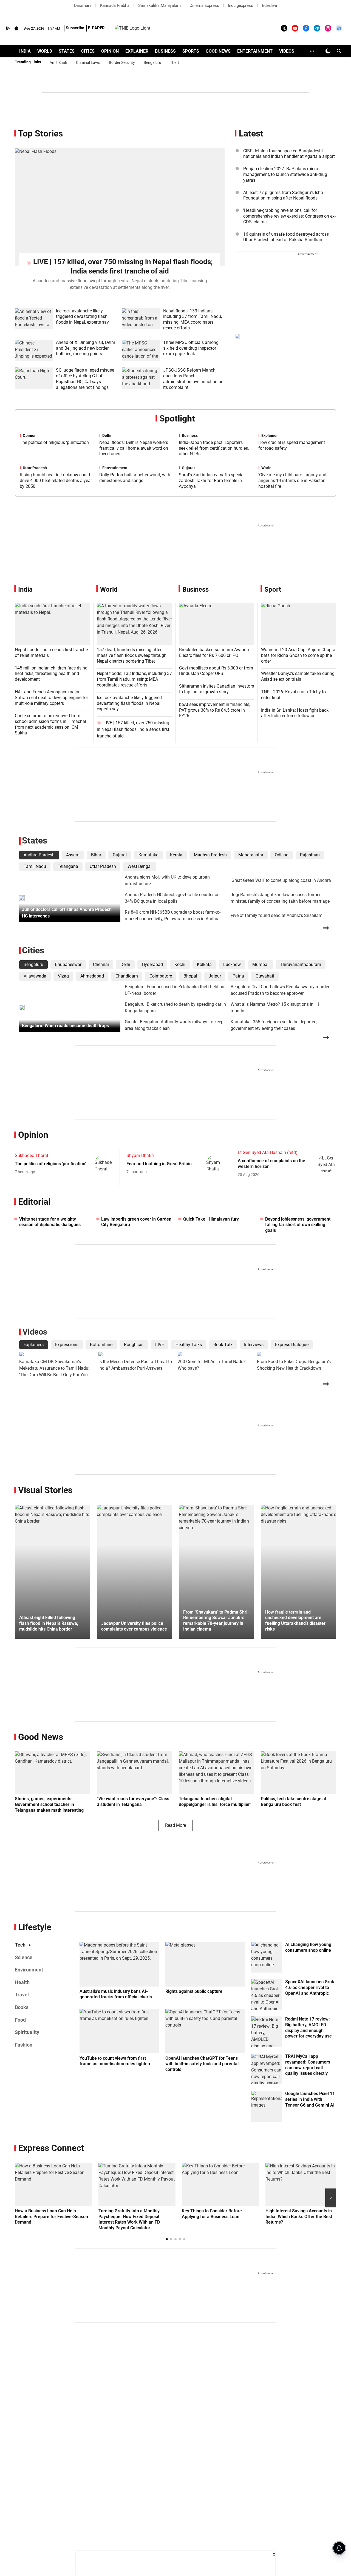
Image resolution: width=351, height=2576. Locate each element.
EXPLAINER (137, 51)
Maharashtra (251, 855)
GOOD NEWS (218, 51)
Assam (73, 855)
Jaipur (215, 976)
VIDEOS (287, 51)
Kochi (180, 964)
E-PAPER (96, 28)
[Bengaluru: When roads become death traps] (22, 1008)
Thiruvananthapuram (301, 964)
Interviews (254, 1345)
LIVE (160, 1345)
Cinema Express (204, 5)
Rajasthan (310, 855)
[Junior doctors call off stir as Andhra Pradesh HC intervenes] (22, 898)
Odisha (282, 855)
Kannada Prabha (115, 5)
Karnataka (148, 855)
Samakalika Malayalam (159, 5)
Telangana (68, 866)
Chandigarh (127, 976)
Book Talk (223, 1345)
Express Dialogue (292, 1345)
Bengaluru (152, 62)
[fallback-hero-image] (120, 207)
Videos (35, 1332)
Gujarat (120, 855)
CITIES (88, 51)
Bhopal (190, 976)
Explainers (34, 1345)
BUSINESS (165, 51)
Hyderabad (152, 964)
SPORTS (191, 51)
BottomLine (101, 1345)
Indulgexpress (240, 5)
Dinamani (83, 5)
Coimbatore (161, 976)
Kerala (176, 855)
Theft (175, 62)
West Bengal (140, 866)
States (35, 840)
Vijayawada (35, 976)
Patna (238, 976)
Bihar (96, 855)
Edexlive (269, 5)
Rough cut (134, 1345)
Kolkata (204, 964)
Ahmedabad (92, 976)
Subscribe (75, 28)
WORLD (45, 51)
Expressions (67, 1345)
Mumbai (260, 964)
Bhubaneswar (68, 964)
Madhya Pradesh (210, 855)
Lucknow (232, 964)
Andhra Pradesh (39, 855)
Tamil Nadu (35, 866)
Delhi (125, 964)
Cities (33, 950)
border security (122, 62)
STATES (67, 51)
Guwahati (265, 976)
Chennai (101, 964)
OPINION (110, 51)
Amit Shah (58, 62)
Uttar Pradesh (103, 866)
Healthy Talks (189, 1345)
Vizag (63, 976)
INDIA (25, 51)
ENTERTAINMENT (255, 51)
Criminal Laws (88, 62)
